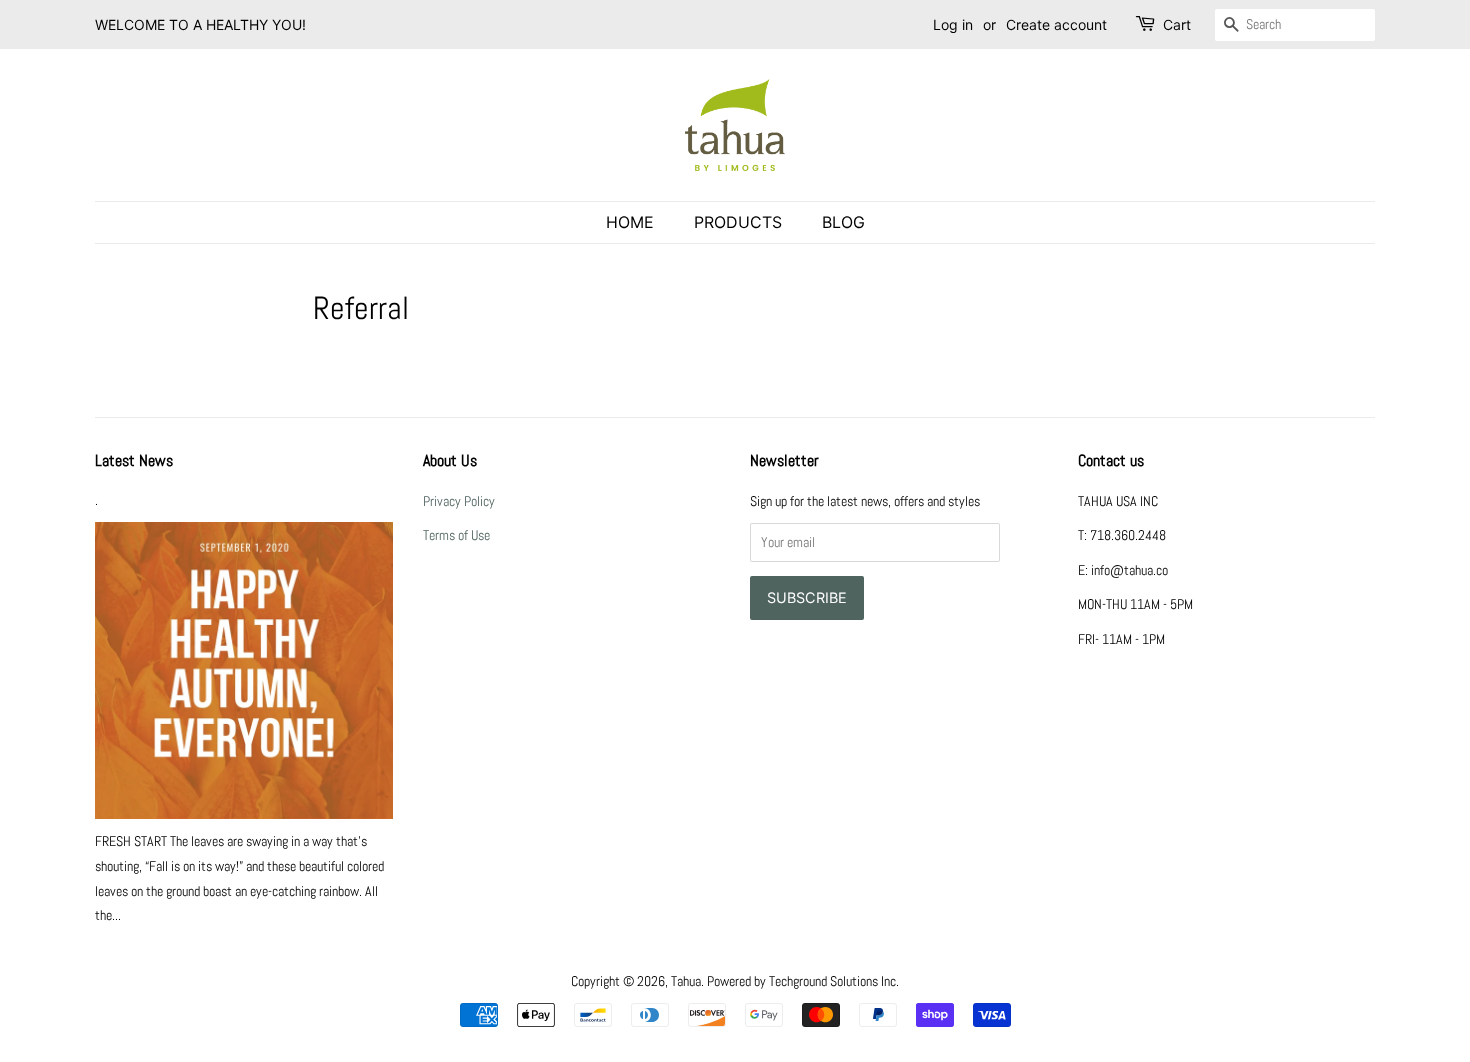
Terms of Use (456, 535)
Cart (1177, 24)
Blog (843, 222)
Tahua (686, 981)
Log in (953, 24)
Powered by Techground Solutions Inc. (803, 981)
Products (738, 222)
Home (630, 222)
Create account (1056, 24)
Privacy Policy (459, 501)
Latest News (134, 460)
